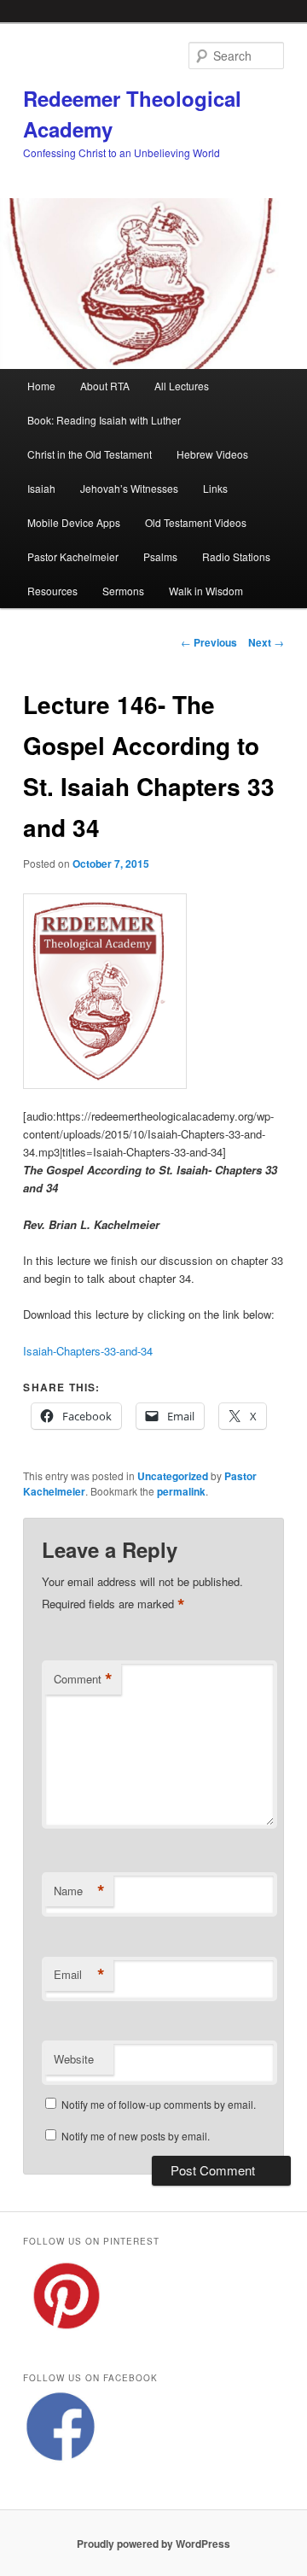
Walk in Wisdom (206, 591)
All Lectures (182, 386)
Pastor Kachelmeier (73, 556)
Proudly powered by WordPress (153, 2544)
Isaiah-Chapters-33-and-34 (88, 1351)
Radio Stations (236, 556)
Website (74, 2059)
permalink (181, 1491)
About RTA (105, 386)
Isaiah (41, 488)
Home (41, 386)
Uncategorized (173, 1476)
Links (215, 488)
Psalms (160, 556)
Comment (83, 1679)
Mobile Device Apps (74, 522)
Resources (52, 591)
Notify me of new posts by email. (136, 2136)
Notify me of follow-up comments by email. (159, 2104)
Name (79, 1891)
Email (79, 1975)
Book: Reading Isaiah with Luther (104, 420)
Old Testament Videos (196, 522)
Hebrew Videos (212, 454)
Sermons (123, 591)
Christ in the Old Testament (90, 454)
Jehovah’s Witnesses (129, 488)
